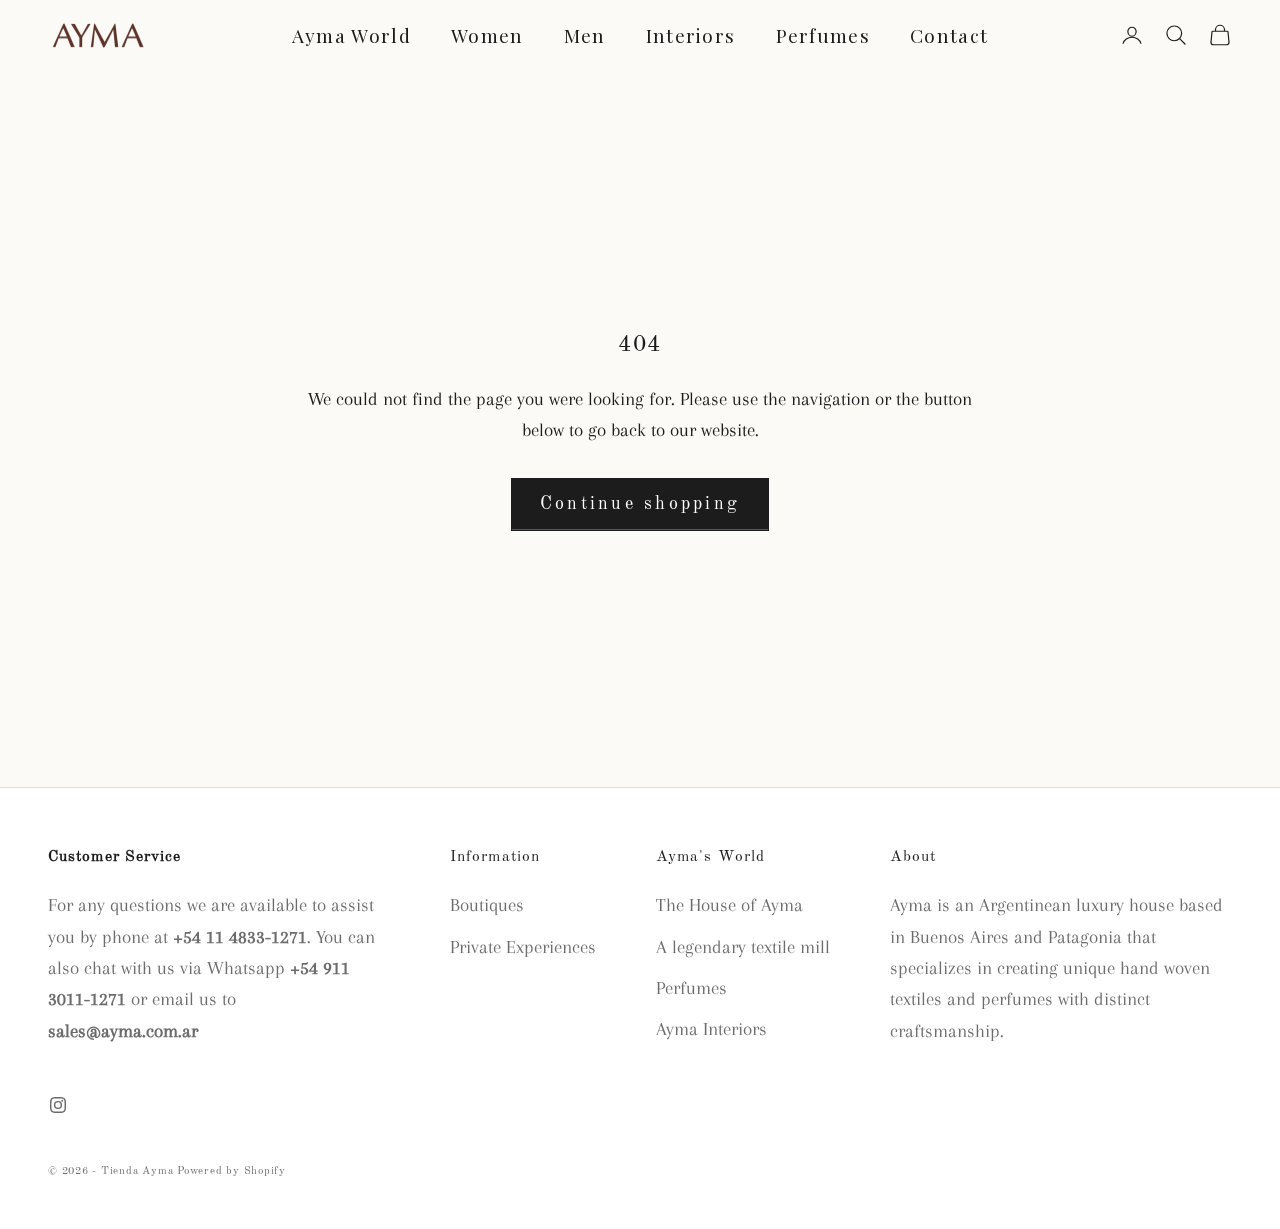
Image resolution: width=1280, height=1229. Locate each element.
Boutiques (487, 905)
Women (487, 35)
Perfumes (823, 35)
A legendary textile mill (743, 947)
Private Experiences (523, 947)
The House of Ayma (729, 905)
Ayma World (351, 35)
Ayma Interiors (711, 1029)
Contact (949, 35)
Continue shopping (640, 504)
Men (585, 35)
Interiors (691, 35)
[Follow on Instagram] (58, 1105)
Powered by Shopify (231, 1171)
